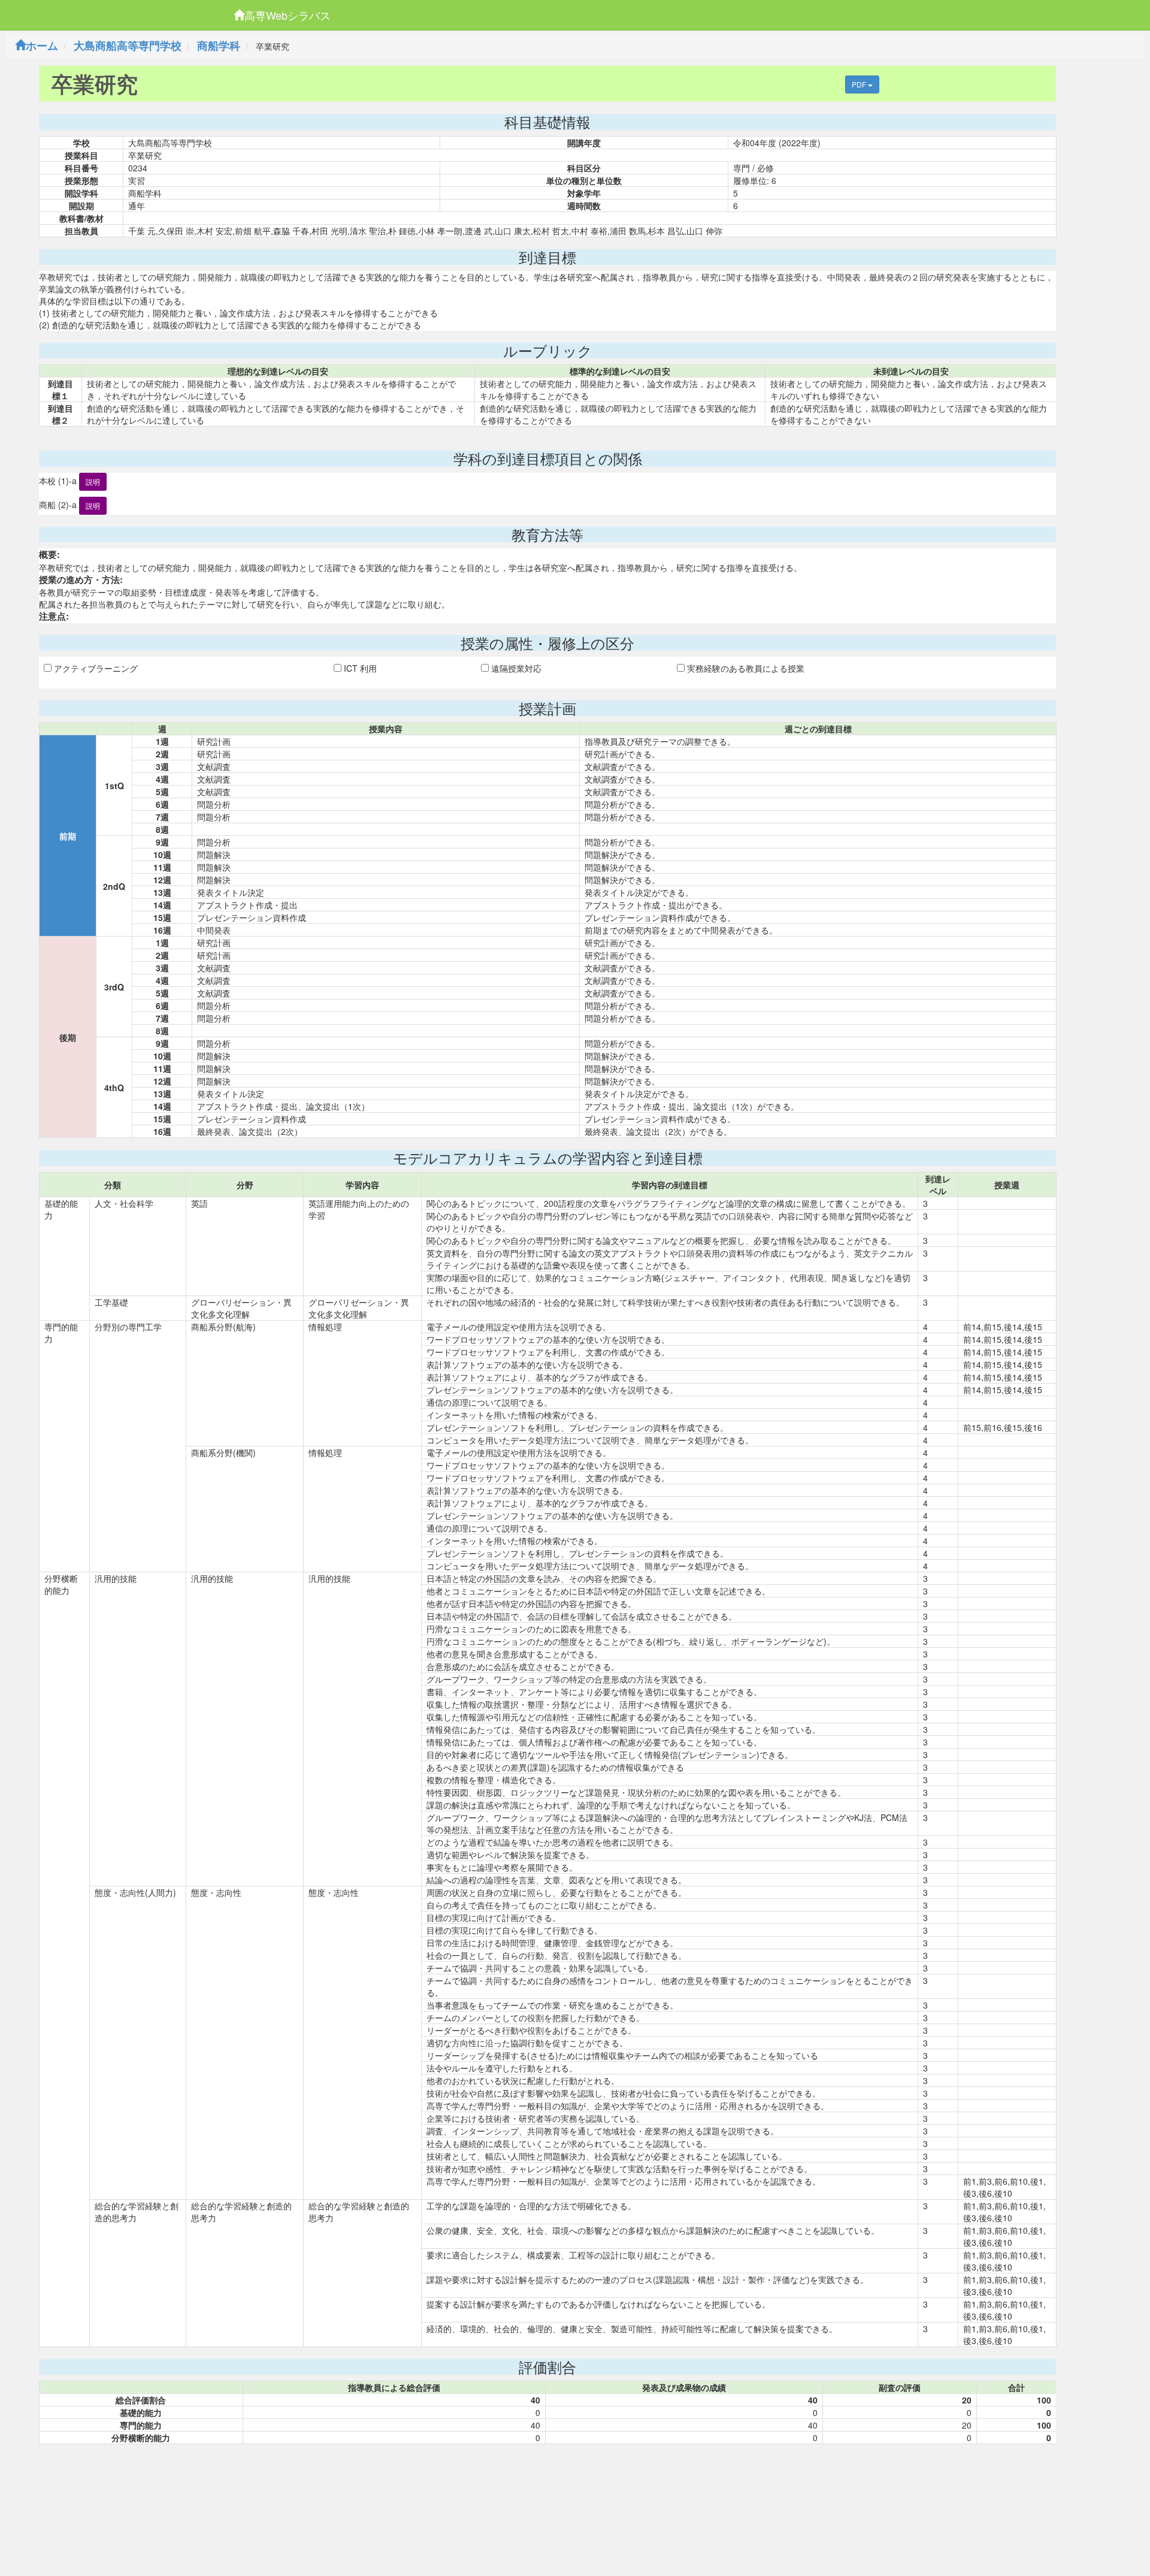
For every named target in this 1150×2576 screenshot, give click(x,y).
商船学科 (219, 46)
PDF (860, 84)
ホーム (42, 46)
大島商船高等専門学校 (128, 46)
